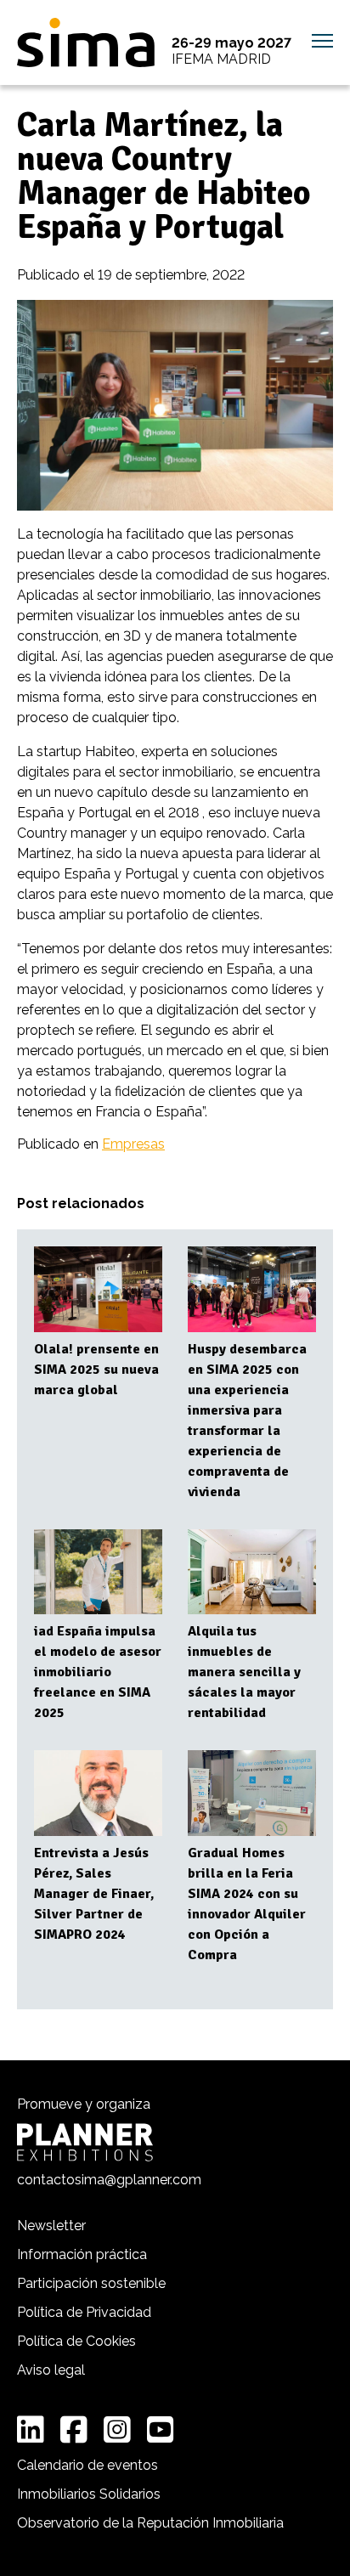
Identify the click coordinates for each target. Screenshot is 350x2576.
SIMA (86, 42)
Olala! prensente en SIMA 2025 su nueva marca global (96, 1370)
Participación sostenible (91, 2283)
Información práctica (82, 2254)
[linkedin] (31, 2430)
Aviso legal (51, 2370)
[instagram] (117, 2430)
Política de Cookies (76, 2341)
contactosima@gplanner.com (109, 2180)
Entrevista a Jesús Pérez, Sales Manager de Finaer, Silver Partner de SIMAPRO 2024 (94, 1894)
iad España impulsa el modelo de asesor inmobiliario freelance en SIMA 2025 (98, 1672)
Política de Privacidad (84, 2312)
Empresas (133, 1144)
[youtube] (161, 2430)
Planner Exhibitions (85, 2142)
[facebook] (74, 2430)
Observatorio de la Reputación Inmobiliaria (150, 2523)
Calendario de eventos (87, 2465)
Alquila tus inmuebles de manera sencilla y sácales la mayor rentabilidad (244, 1672)
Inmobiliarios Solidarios (89, 2494)
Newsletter (51, 2226)
